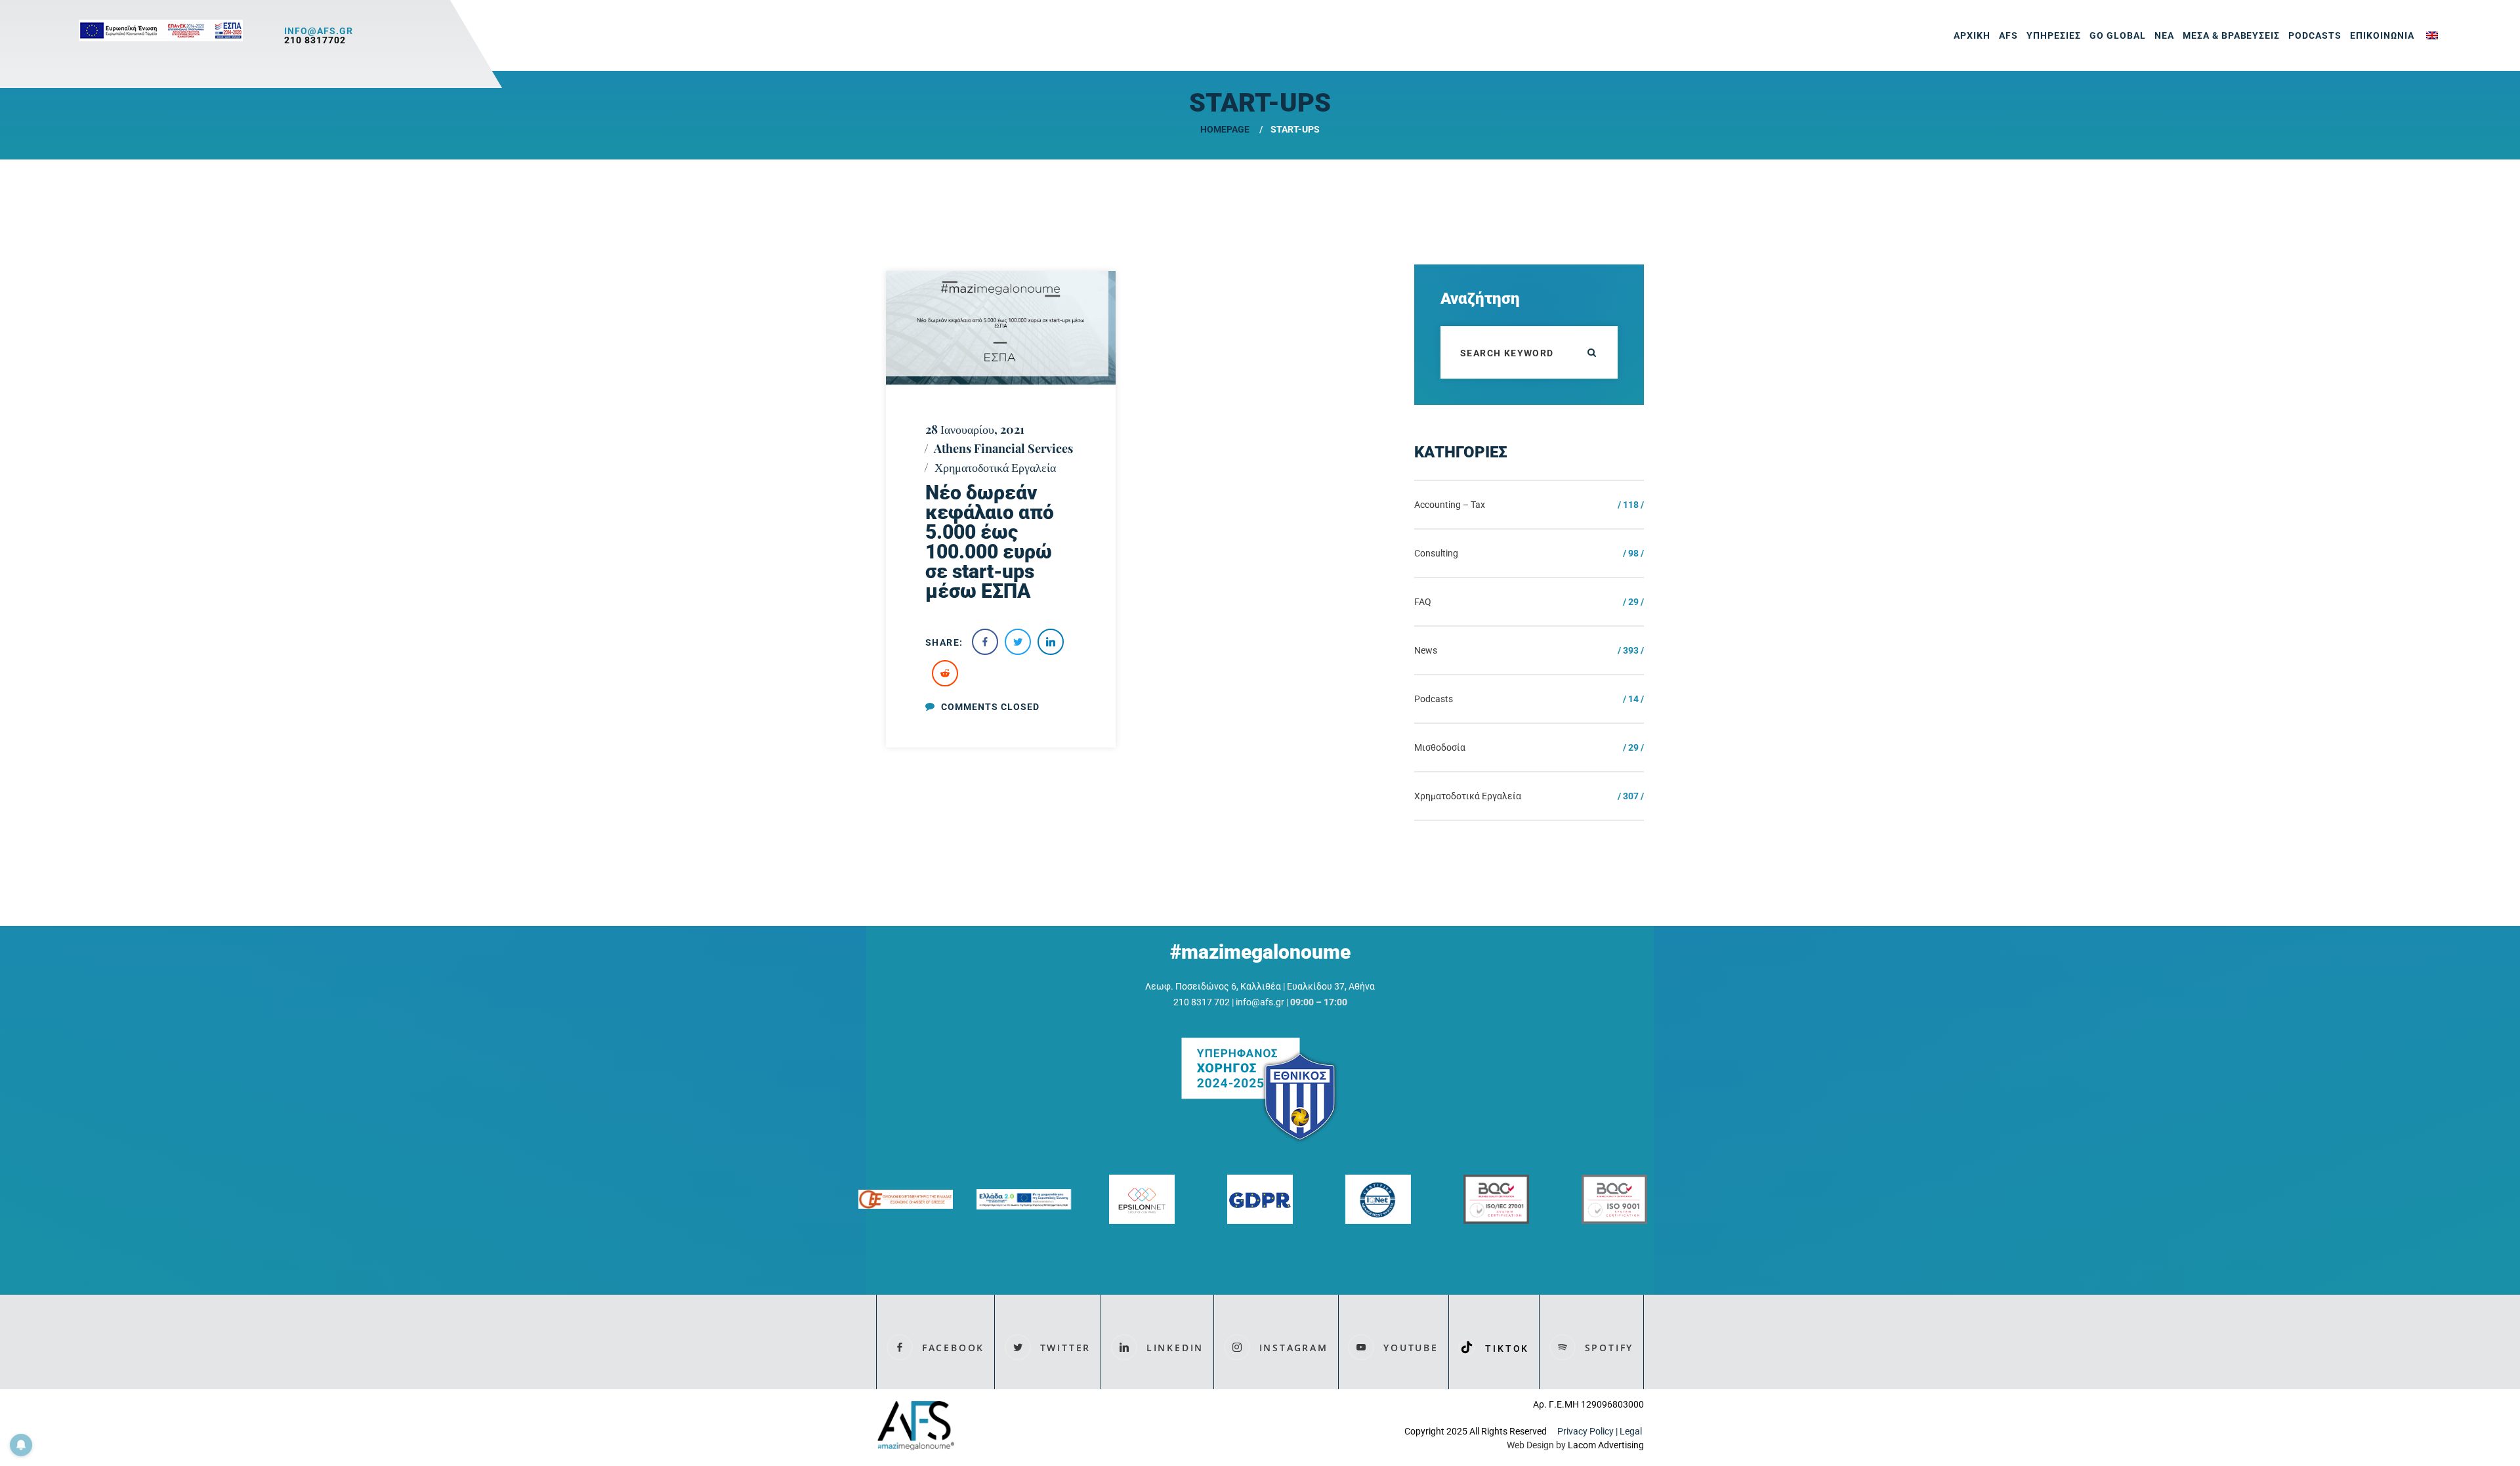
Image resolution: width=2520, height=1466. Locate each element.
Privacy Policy (1585, 1431)
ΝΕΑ (2164, 35)
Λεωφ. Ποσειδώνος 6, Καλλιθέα (1213, 986)
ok (1591, 352)
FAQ (1423, 602)
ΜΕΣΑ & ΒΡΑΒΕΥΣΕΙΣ (2232, 35)
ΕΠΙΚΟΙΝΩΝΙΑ (2382, 35)
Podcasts (2315, 35)
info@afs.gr (319, 31)
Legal (1632, 1431)
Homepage (1225, 129)
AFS (2008, 35)
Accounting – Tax (1450, 505)
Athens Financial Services (1003, 448)
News (1426, 650)
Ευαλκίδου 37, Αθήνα (1331, 986)
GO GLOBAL (2118, 35)
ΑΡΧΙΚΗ (1972, 35)
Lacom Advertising (1606, 1445)
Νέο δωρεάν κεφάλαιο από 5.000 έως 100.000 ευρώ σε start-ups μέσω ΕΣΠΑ (990, 542)
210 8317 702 (1202, 1002)
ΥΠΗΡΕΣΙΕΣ (2054, 35)
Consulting (1436, 553)
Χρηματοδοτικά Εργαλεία (995, 467)
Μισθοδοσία (1440, 747)
